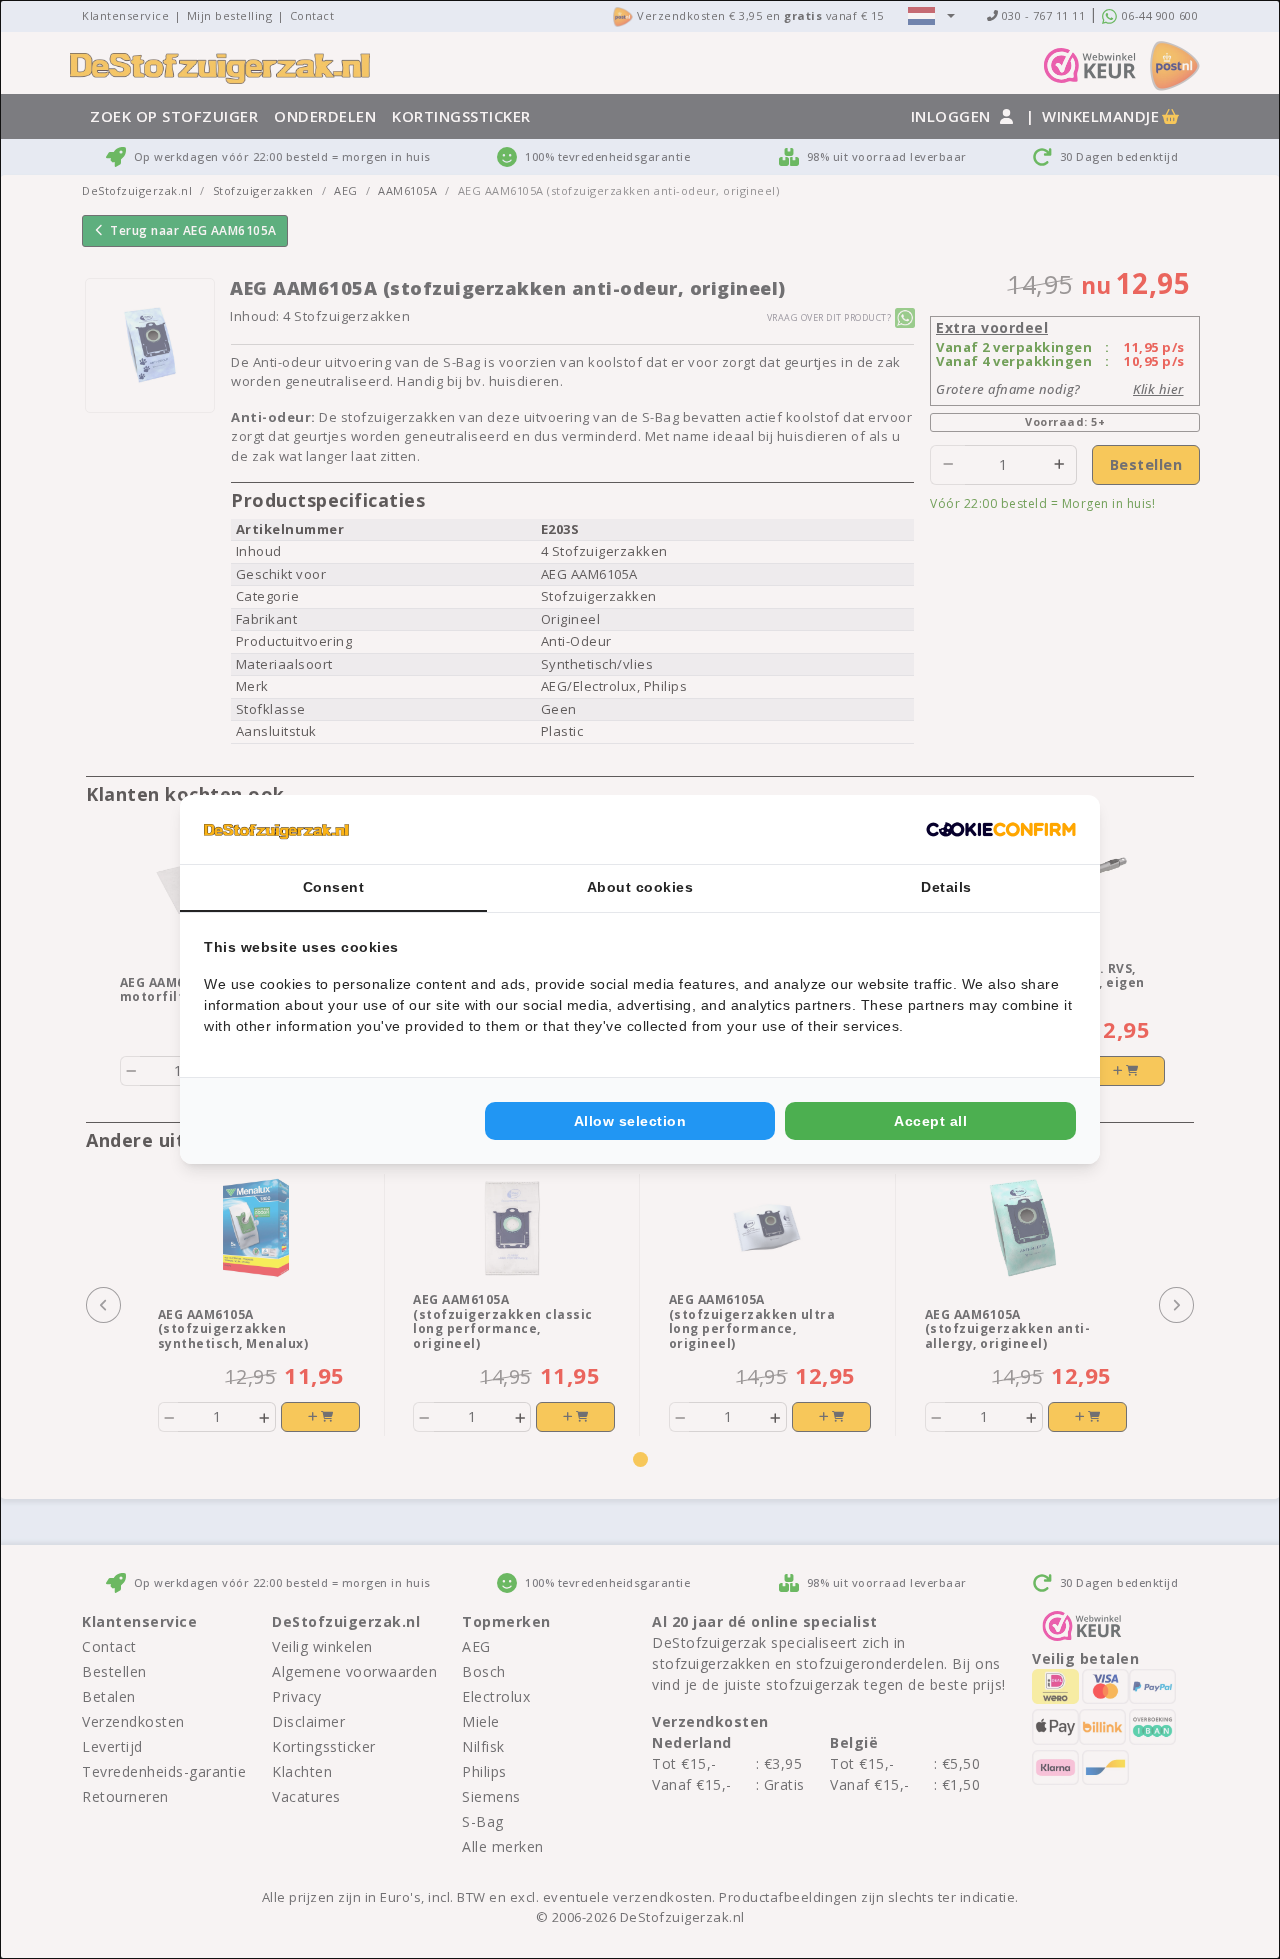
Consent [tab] (334, 887)
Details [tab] (946, 887)
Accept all (930, 1121)
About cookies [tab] (640, 887)
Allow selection (630, 1121)
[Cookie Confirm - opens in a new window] (1001, 830)
